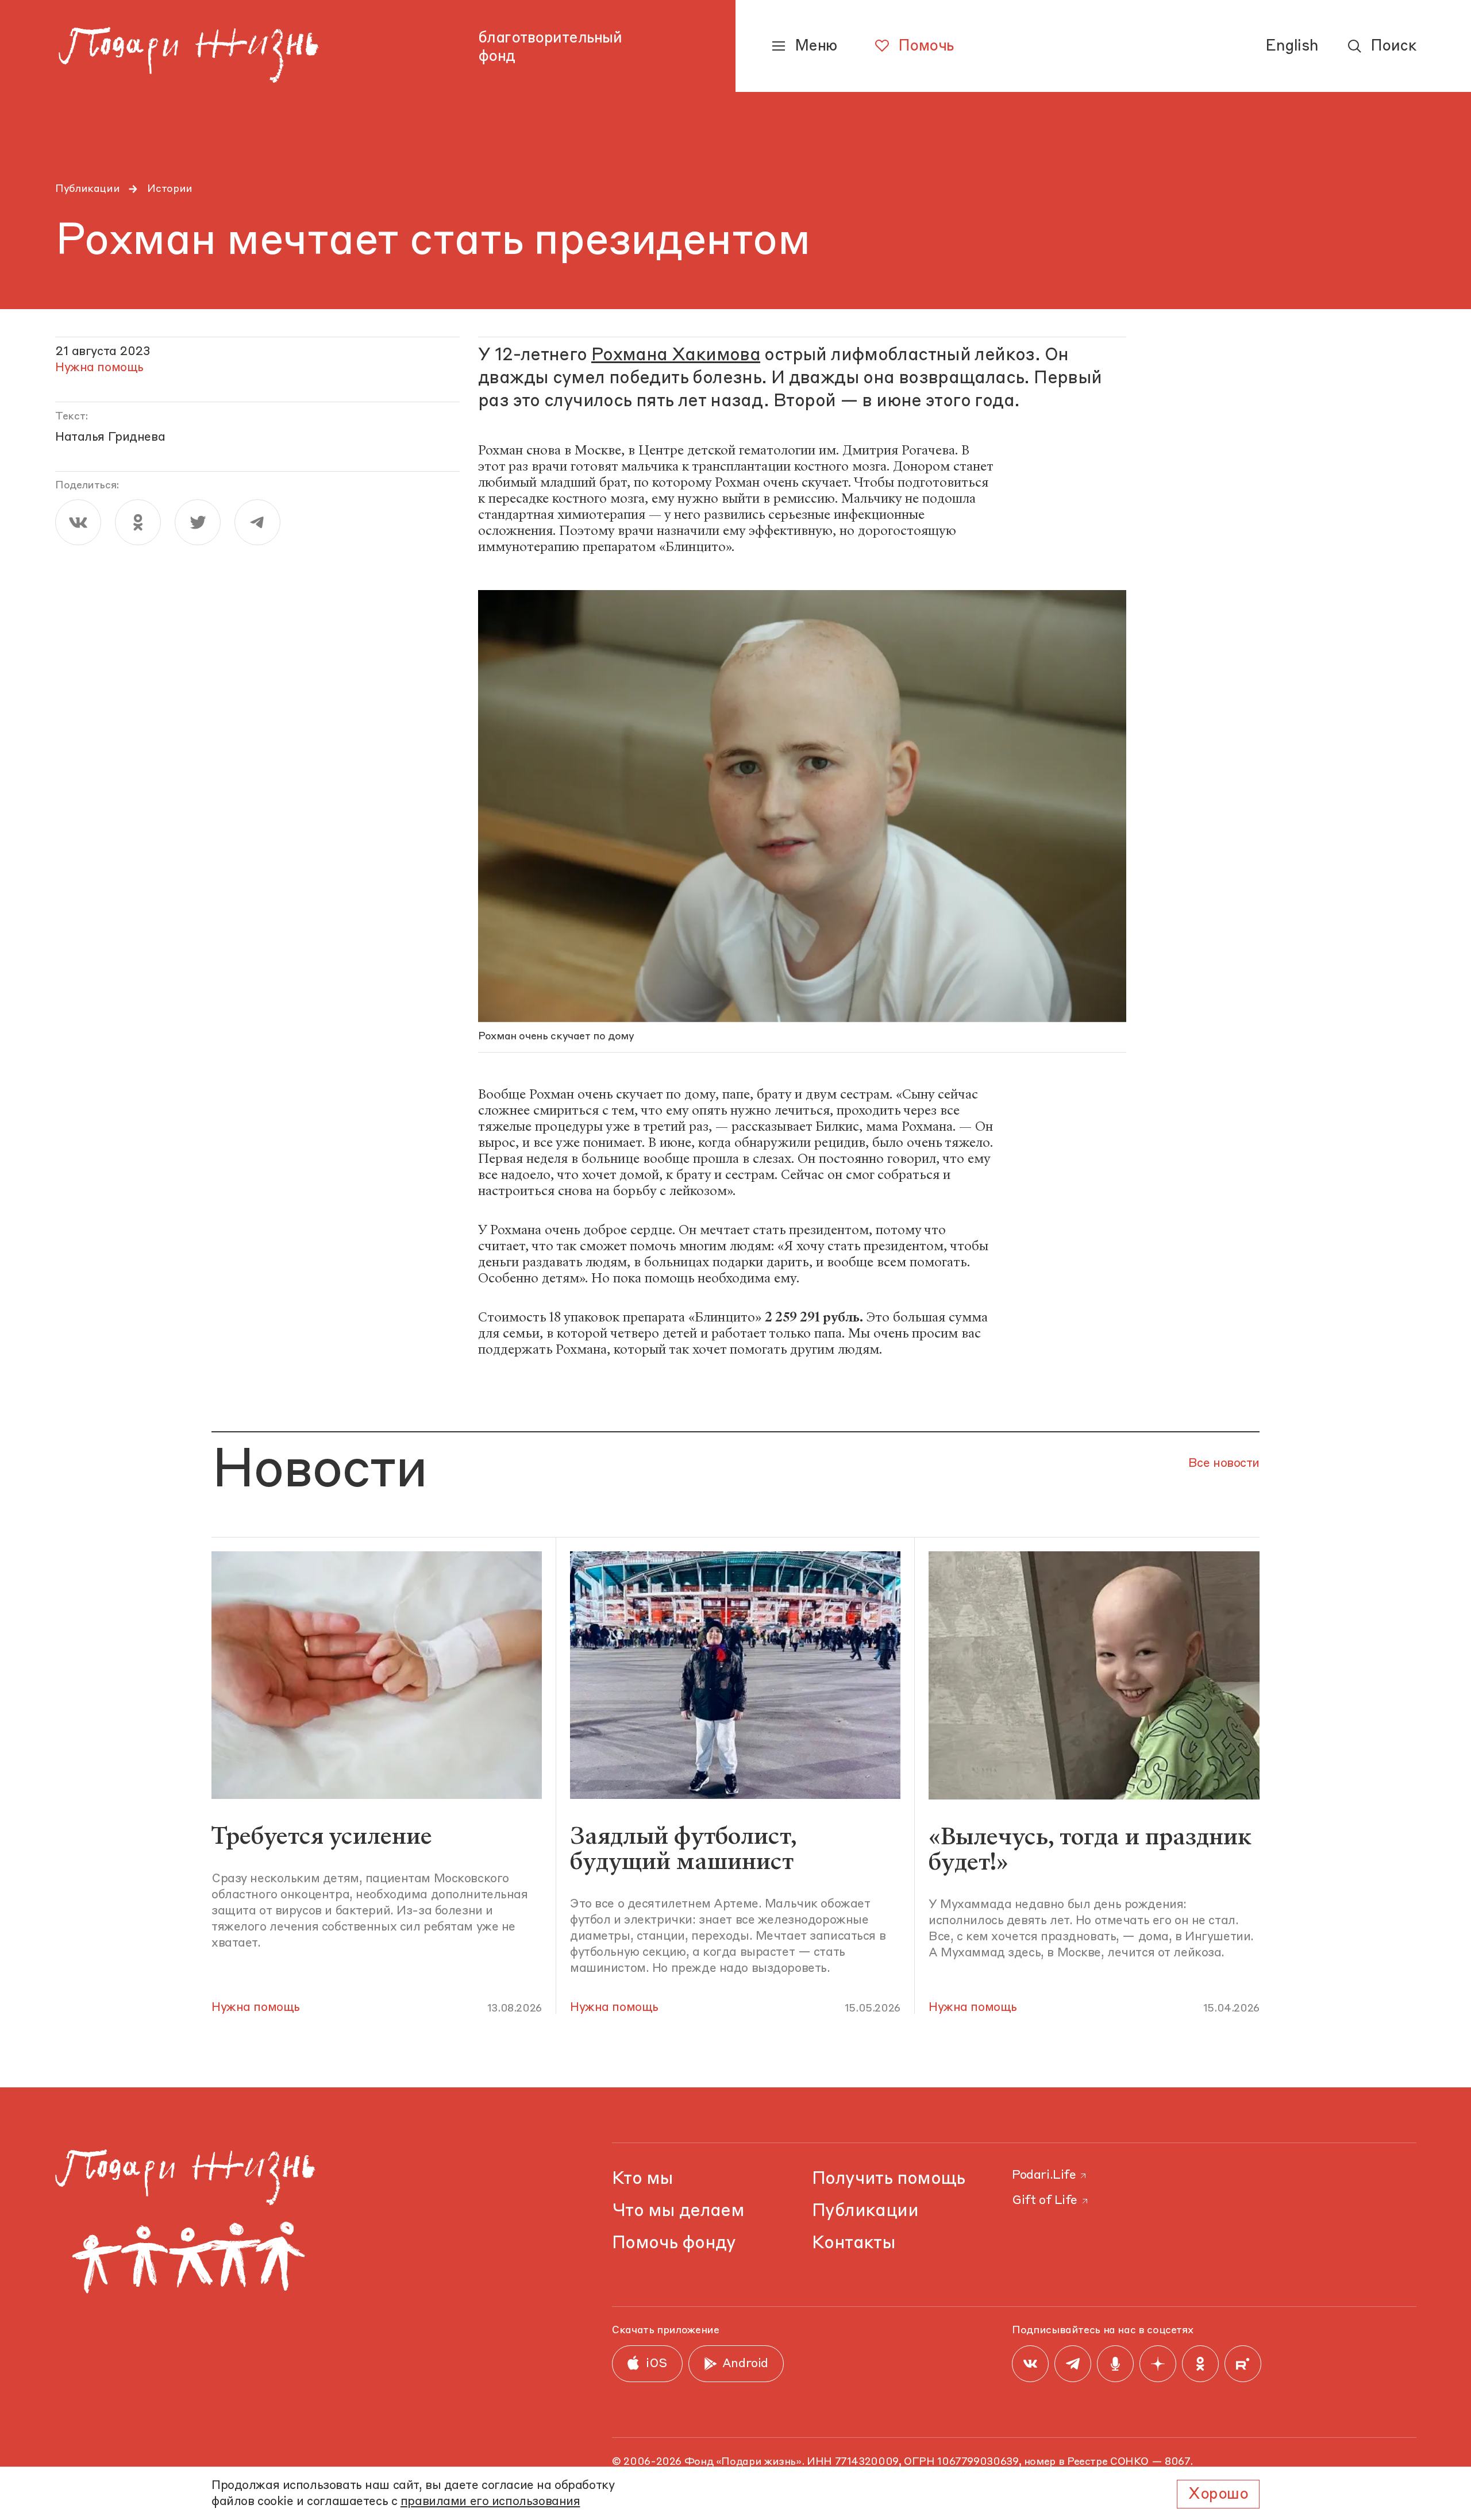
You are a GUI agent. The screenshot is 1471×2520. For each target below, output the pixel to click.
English (1292, 47)
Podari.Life (1044, 2176)
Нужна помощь (256, 2008)
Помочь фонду (674, 2243)
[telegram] (257, 522)
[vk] (78, 522)
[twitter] (198, 522)
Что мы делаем (678, 2211)
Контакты (854, 2243)
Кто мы (642, 2179)
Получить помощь (889, 2179)
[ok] (138, 522)
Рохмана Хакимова (676, 355)
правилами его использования (490, 2502)
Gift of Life (1045, 2201)
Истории (170, 189)
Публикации (87, 189)
